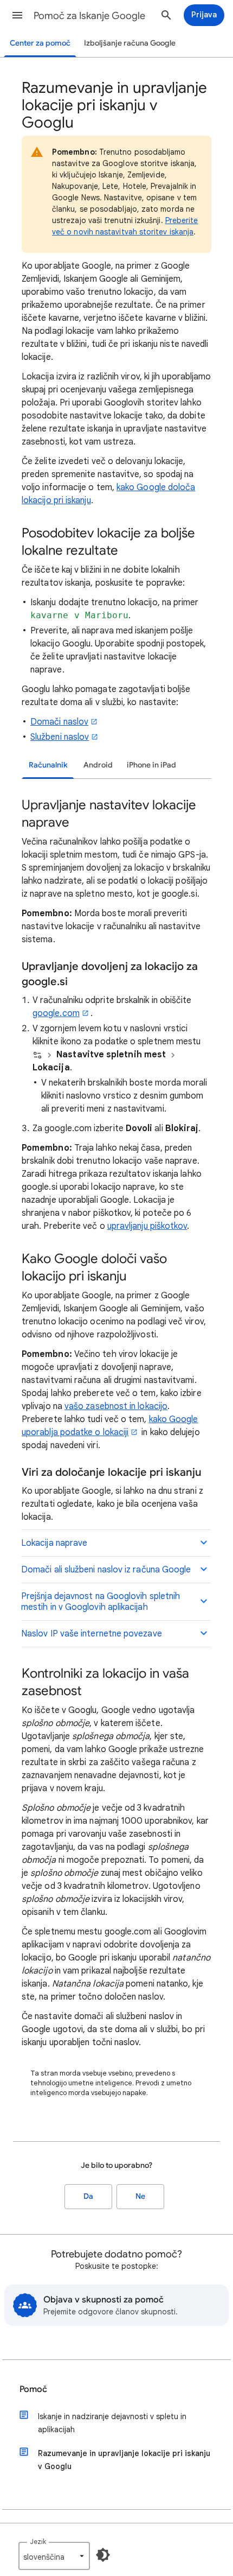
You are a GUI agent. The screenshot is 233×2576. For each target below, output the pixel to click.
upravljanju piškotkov (147, 1226)
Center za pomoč (40, 43)
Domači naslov (59, 722)
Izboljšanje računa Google (130, 43)
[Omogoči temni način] (103, 2555)
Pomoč (33, 2389)
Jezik (38, 2542)
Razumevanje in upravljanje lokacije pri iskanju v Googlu (124, 2460)
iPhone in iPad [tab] (151, 765)
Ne (140, 2196)
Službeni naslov (60, 737)
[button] (17, 15)
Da (88, 2196)
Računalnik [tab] (48, 765)
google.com (56, 1013)
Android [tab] (98, 765)
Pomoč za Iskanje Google (89, 16)
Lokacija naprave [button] (54, 1543)
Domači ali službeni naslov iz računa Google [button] (106, 1570)
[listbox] (54, 2556)
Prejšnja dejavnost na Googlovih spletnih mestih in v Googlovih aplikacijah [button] (101, 1602)
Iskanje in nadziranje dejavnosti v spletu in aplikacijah (112, 2423)
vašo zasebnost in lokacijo (116, 1406)
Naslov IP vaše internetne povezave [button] (92, 1634)
